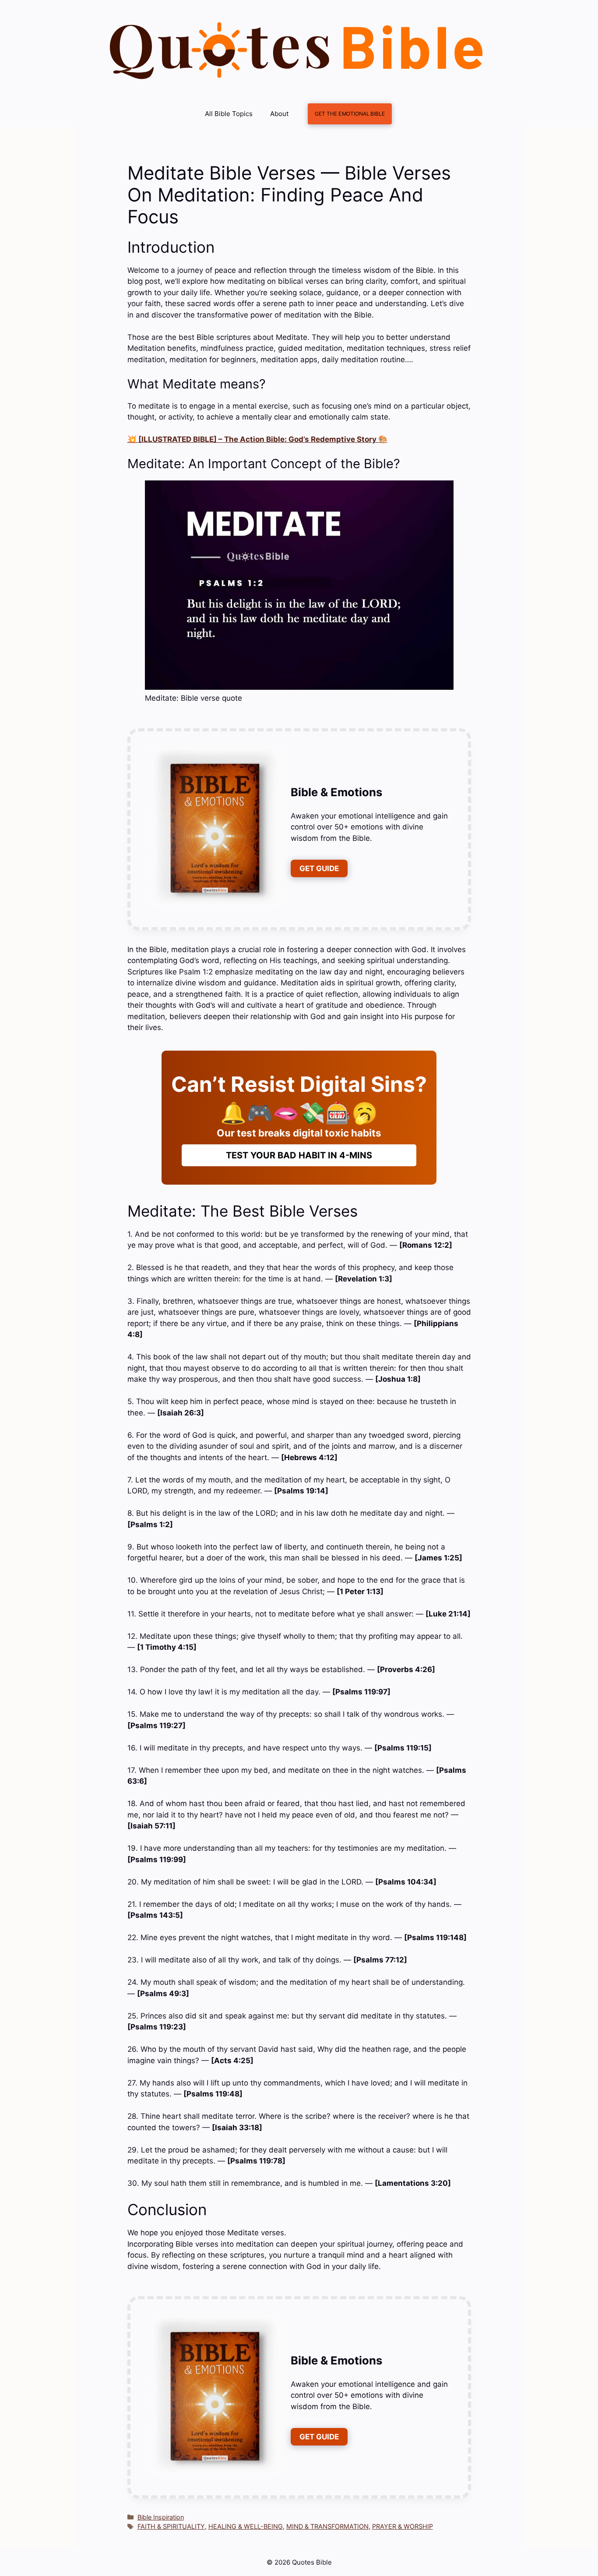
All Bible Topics (229, 114)
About (279, 114)
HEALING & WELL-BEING (246, 2526)
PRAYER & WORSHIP (403, 2526)
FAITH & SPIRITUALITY (171, 2526)
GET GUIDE (319, 868)
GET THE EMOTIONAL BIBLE (350, 114)
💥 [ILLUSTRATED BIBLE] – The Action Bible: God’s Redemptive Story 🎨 (257, 439)
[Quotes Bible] (297, 50)
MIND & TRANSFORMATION (327, 2526)
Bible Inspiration (161, 2517)
